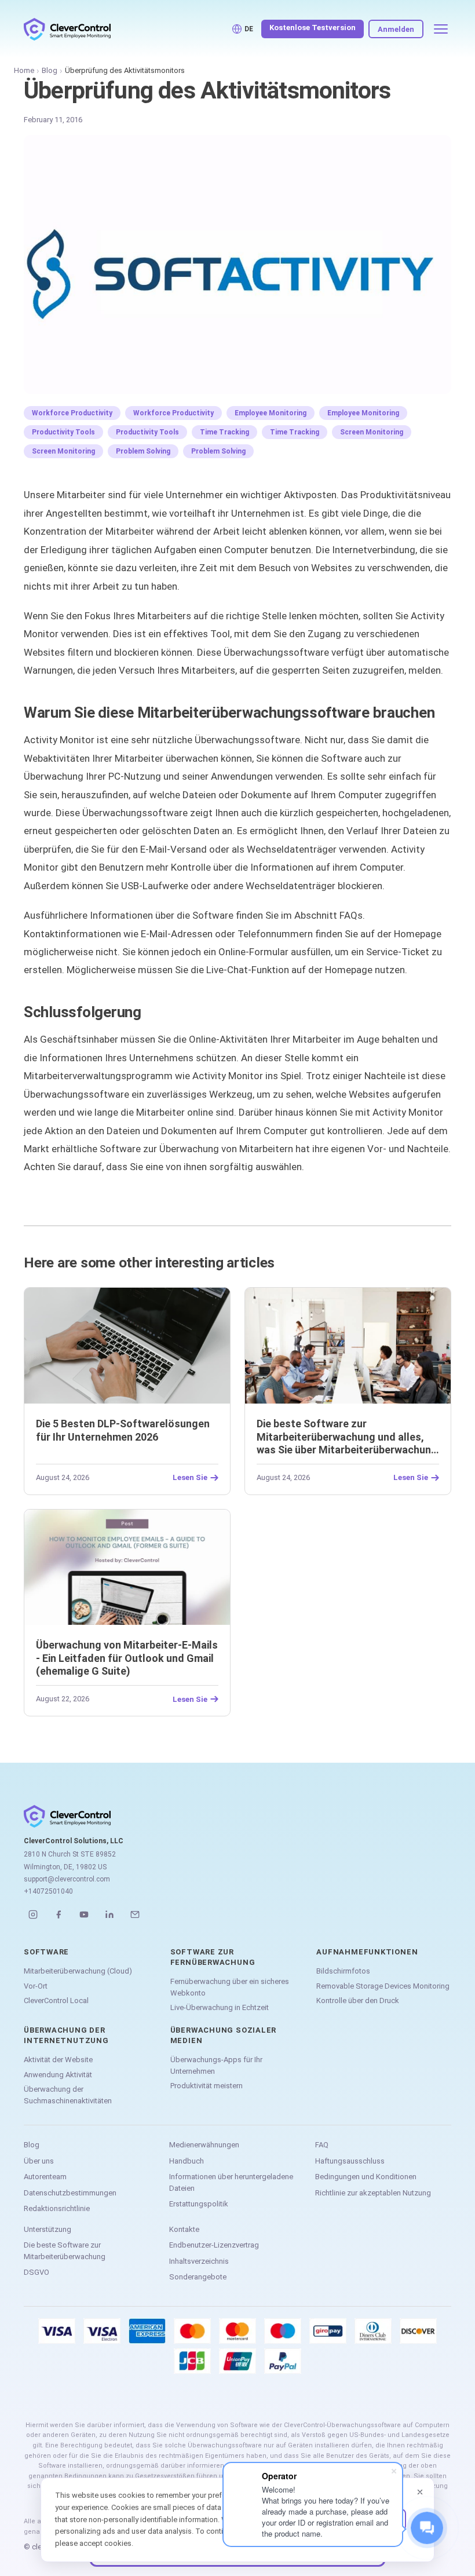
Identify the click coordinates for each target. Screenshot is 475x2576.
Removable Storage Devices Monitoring (383, 1986)
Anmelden (396, 29)
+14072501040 (48, 1891)
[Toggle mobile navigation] (441, 29)
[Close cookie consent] (420, 2492)
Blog (50, 70)
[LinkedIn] (109, 1914)
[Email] (135, 1914)
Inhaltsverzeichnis (199, 2261)
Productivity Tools (63, 432)
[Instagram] (33, 1914)
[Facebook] (59, 1914)
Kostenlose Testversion (313, 28)
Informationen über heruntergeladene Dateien (231, 2182)
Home (24, 70)
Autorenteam (45, 2177)
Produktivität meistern (207, 2086)
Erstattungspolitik (199, 2204)
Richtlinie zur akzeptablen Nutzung (373, 2193)
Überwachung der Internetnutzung (66, 2035)
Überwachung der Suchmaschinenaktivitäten (68, 2095)
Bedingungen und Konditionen (366, 2177)
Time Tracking (224, 432)
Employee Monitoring (271, 413)
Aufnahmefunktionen (367, 1952)
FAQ (322, 2145)
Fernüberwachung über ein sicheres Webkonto (230, 1987)
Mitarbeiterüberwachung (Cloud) (78, 1971)
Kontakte (184, 2229)
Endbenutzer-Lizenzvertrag (214, 2245)
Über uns (39, 2161)
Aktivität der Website (58, 2060)
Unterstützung (47, 2229)
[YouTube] (84, 1914)
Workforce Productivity (72, 413)
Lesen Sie (190, 1478)
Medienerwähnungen (204, 2145)
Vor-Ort (36, 1986)
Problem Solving (143, 451)
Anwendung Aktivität (58, 2075)
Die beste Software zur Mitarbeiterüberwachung (65, 2251)
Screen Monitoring (372, 432)
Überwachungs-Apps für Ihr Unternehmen (216, 2065)
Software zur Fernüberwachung (213, 1957)
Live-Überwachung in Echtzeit (220, 2007)
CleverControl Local (56, 2000)
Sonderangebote (198, 2277)
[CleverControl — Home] (67, 29)
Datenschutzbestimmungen (70, 2193)
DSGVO (36, 2272)
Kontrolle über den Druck (358, 2000)
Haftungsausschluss (350, 2161)
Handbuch (187, 2161)
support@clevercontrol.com (67, 1879)
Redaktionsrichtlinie (57, 2208)
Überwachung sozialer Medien (224, 2035)
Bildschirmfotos (343, 1971)
